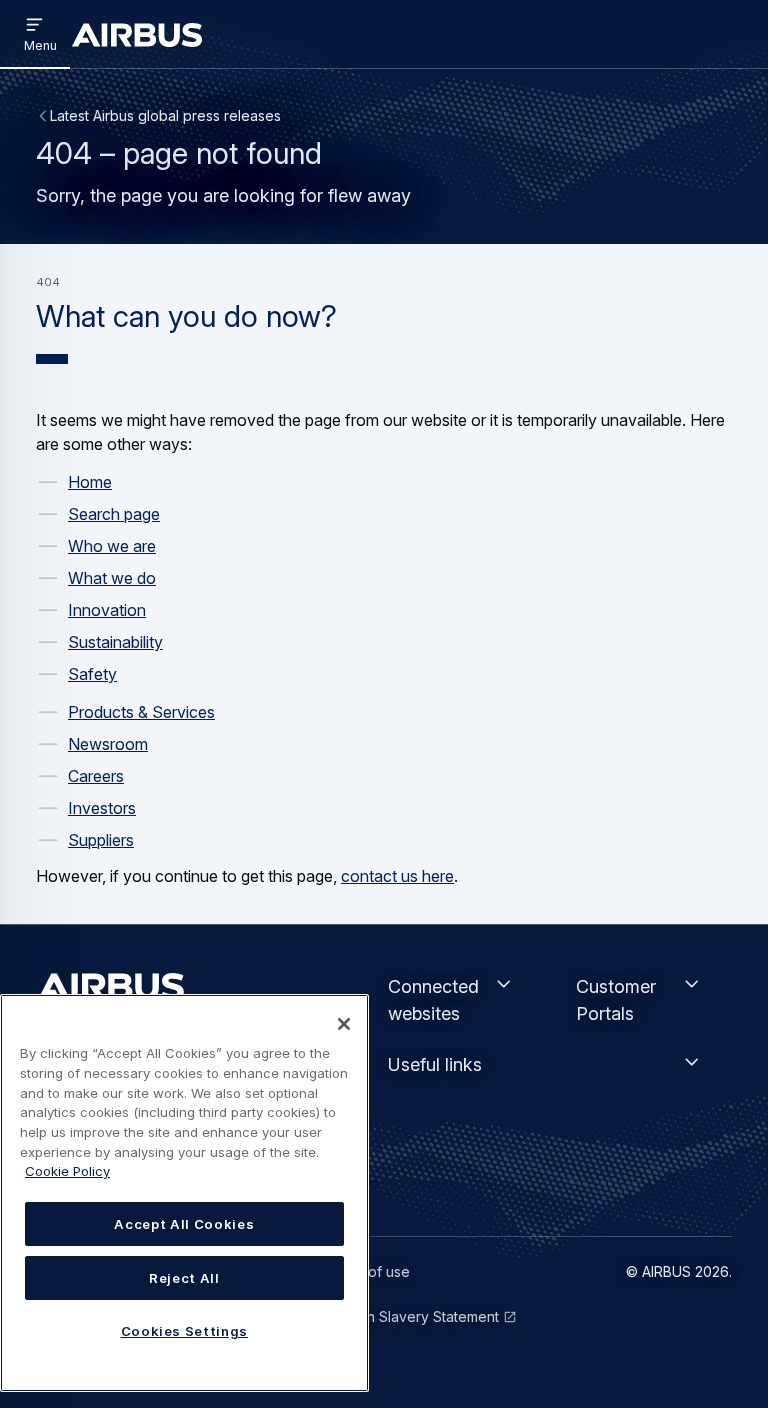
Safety (92, 674)
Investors (102, 808)
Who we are (112, 546)
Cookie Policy (67, 1171)
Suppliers (101, 840)
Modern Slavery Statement (411, 1316)
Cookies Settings (185, 1331)
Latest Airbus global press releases (165, 115)
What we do (112, 578)
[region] (184, 1193)
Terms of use (366, 1271)
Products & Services (141, 712)
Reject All (184, 1278)
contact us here (397, 876)
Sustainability (115, 642)
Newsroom (108, 744)
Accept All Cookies (184, 1224)
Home (90, 482)
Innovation (107, 610)
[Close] (344, 1024)
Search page (114, 514)
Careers (96, 776)
